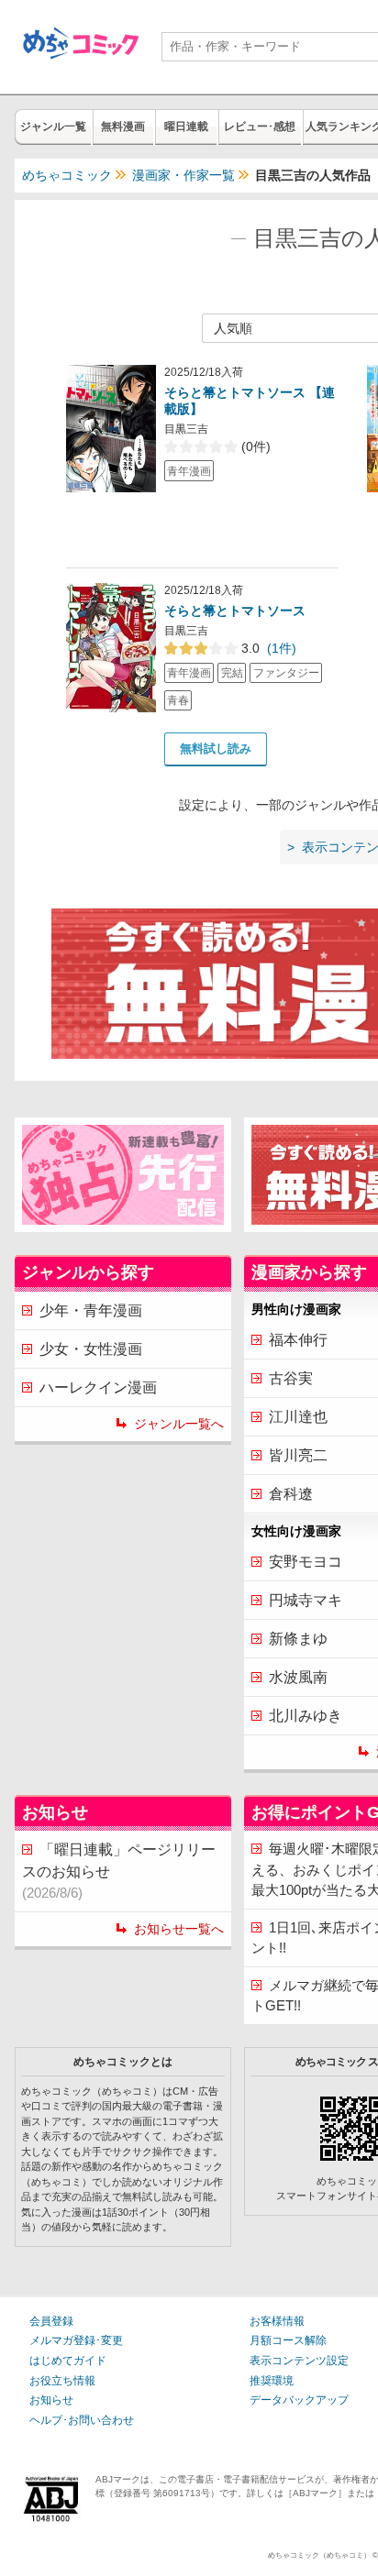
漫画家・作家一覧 (183, 175)
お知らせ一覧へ (179, 1929)
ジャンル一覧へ (179, 1424)
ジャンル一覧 (53, 127)
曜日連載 (186, 127)
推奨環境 (272, 2381)
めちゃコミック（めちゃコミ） (319, 2555)
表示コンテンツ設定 (299, 2361)
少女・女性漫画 (91, 1349)
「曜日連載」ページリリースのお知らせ (119, 1871)
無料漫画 (123, 127)
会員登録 (51, 2321)
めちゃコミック (67, 175)
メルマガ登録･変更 (76, 2340)
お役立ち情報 (62, 2381)
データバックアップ (299, 2400)
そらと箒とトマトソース (235, 611)
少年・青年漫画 (91, 1310)
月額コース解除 (288, 2340)
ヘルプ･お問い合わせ (82, 2420)
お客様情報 (277, 2321)
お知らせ (51, 2400)
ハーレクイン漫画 (98, 1387)
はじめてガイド (68, 2361)
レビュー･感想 (260, 127)
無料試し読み (216, 749)
